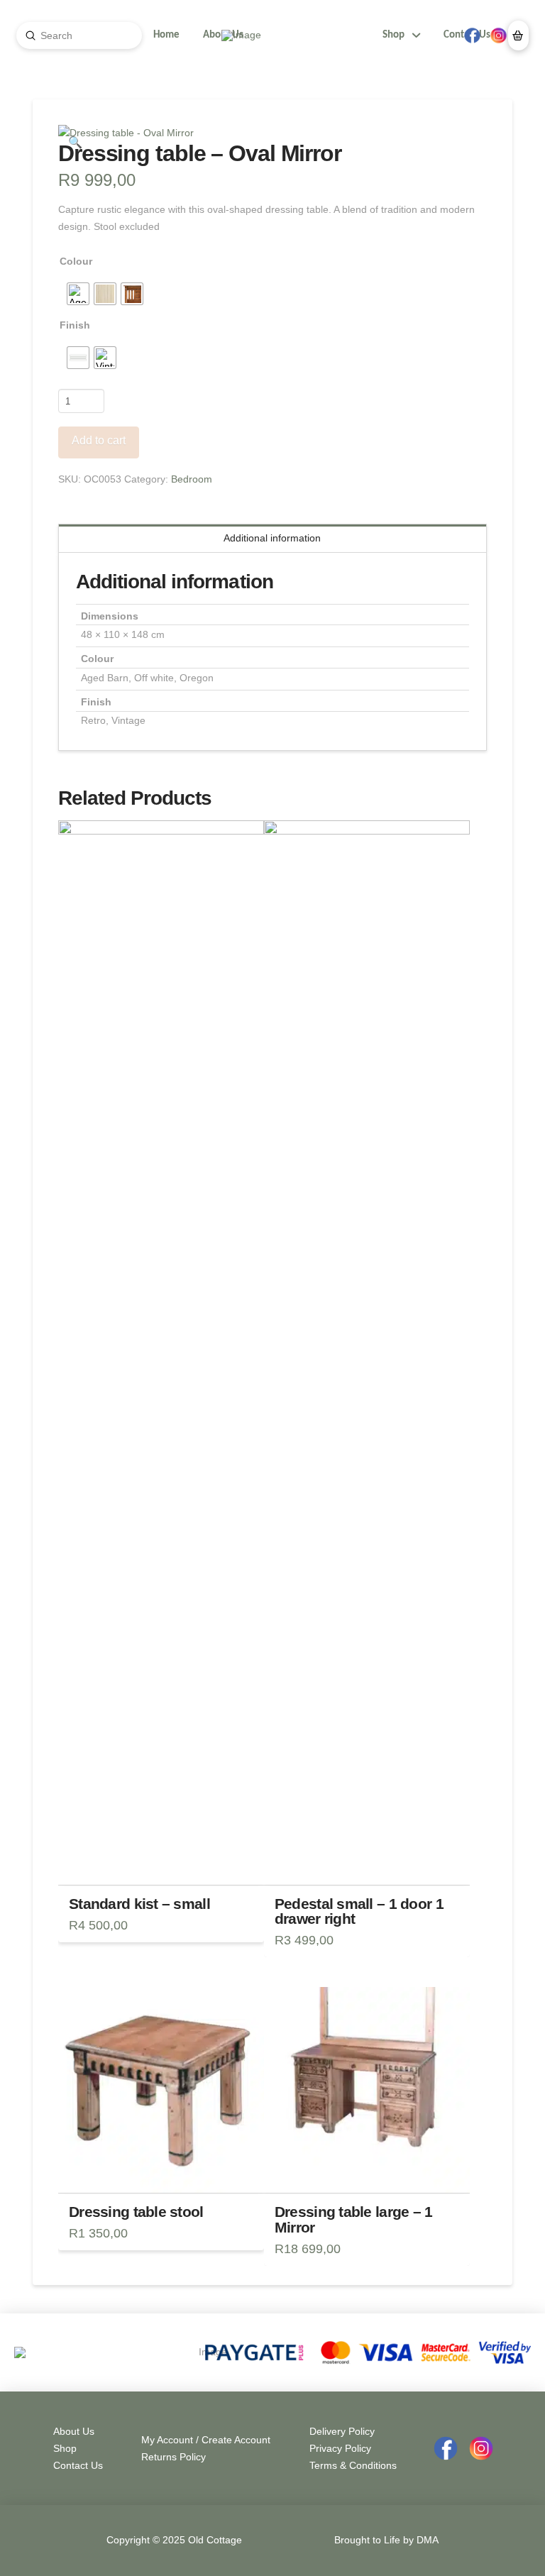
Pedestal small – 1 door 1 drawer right (359, 1911)
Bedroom (192, 479)
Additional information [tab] (272, 538)
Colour (76, 261)
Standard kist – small (139, 1904)
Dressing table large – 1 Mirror (354, 2219)
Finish (75, 325)
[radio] (78, 294)
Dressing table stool (136, 2212)
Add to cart (99, 440)
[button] (518, 35)
